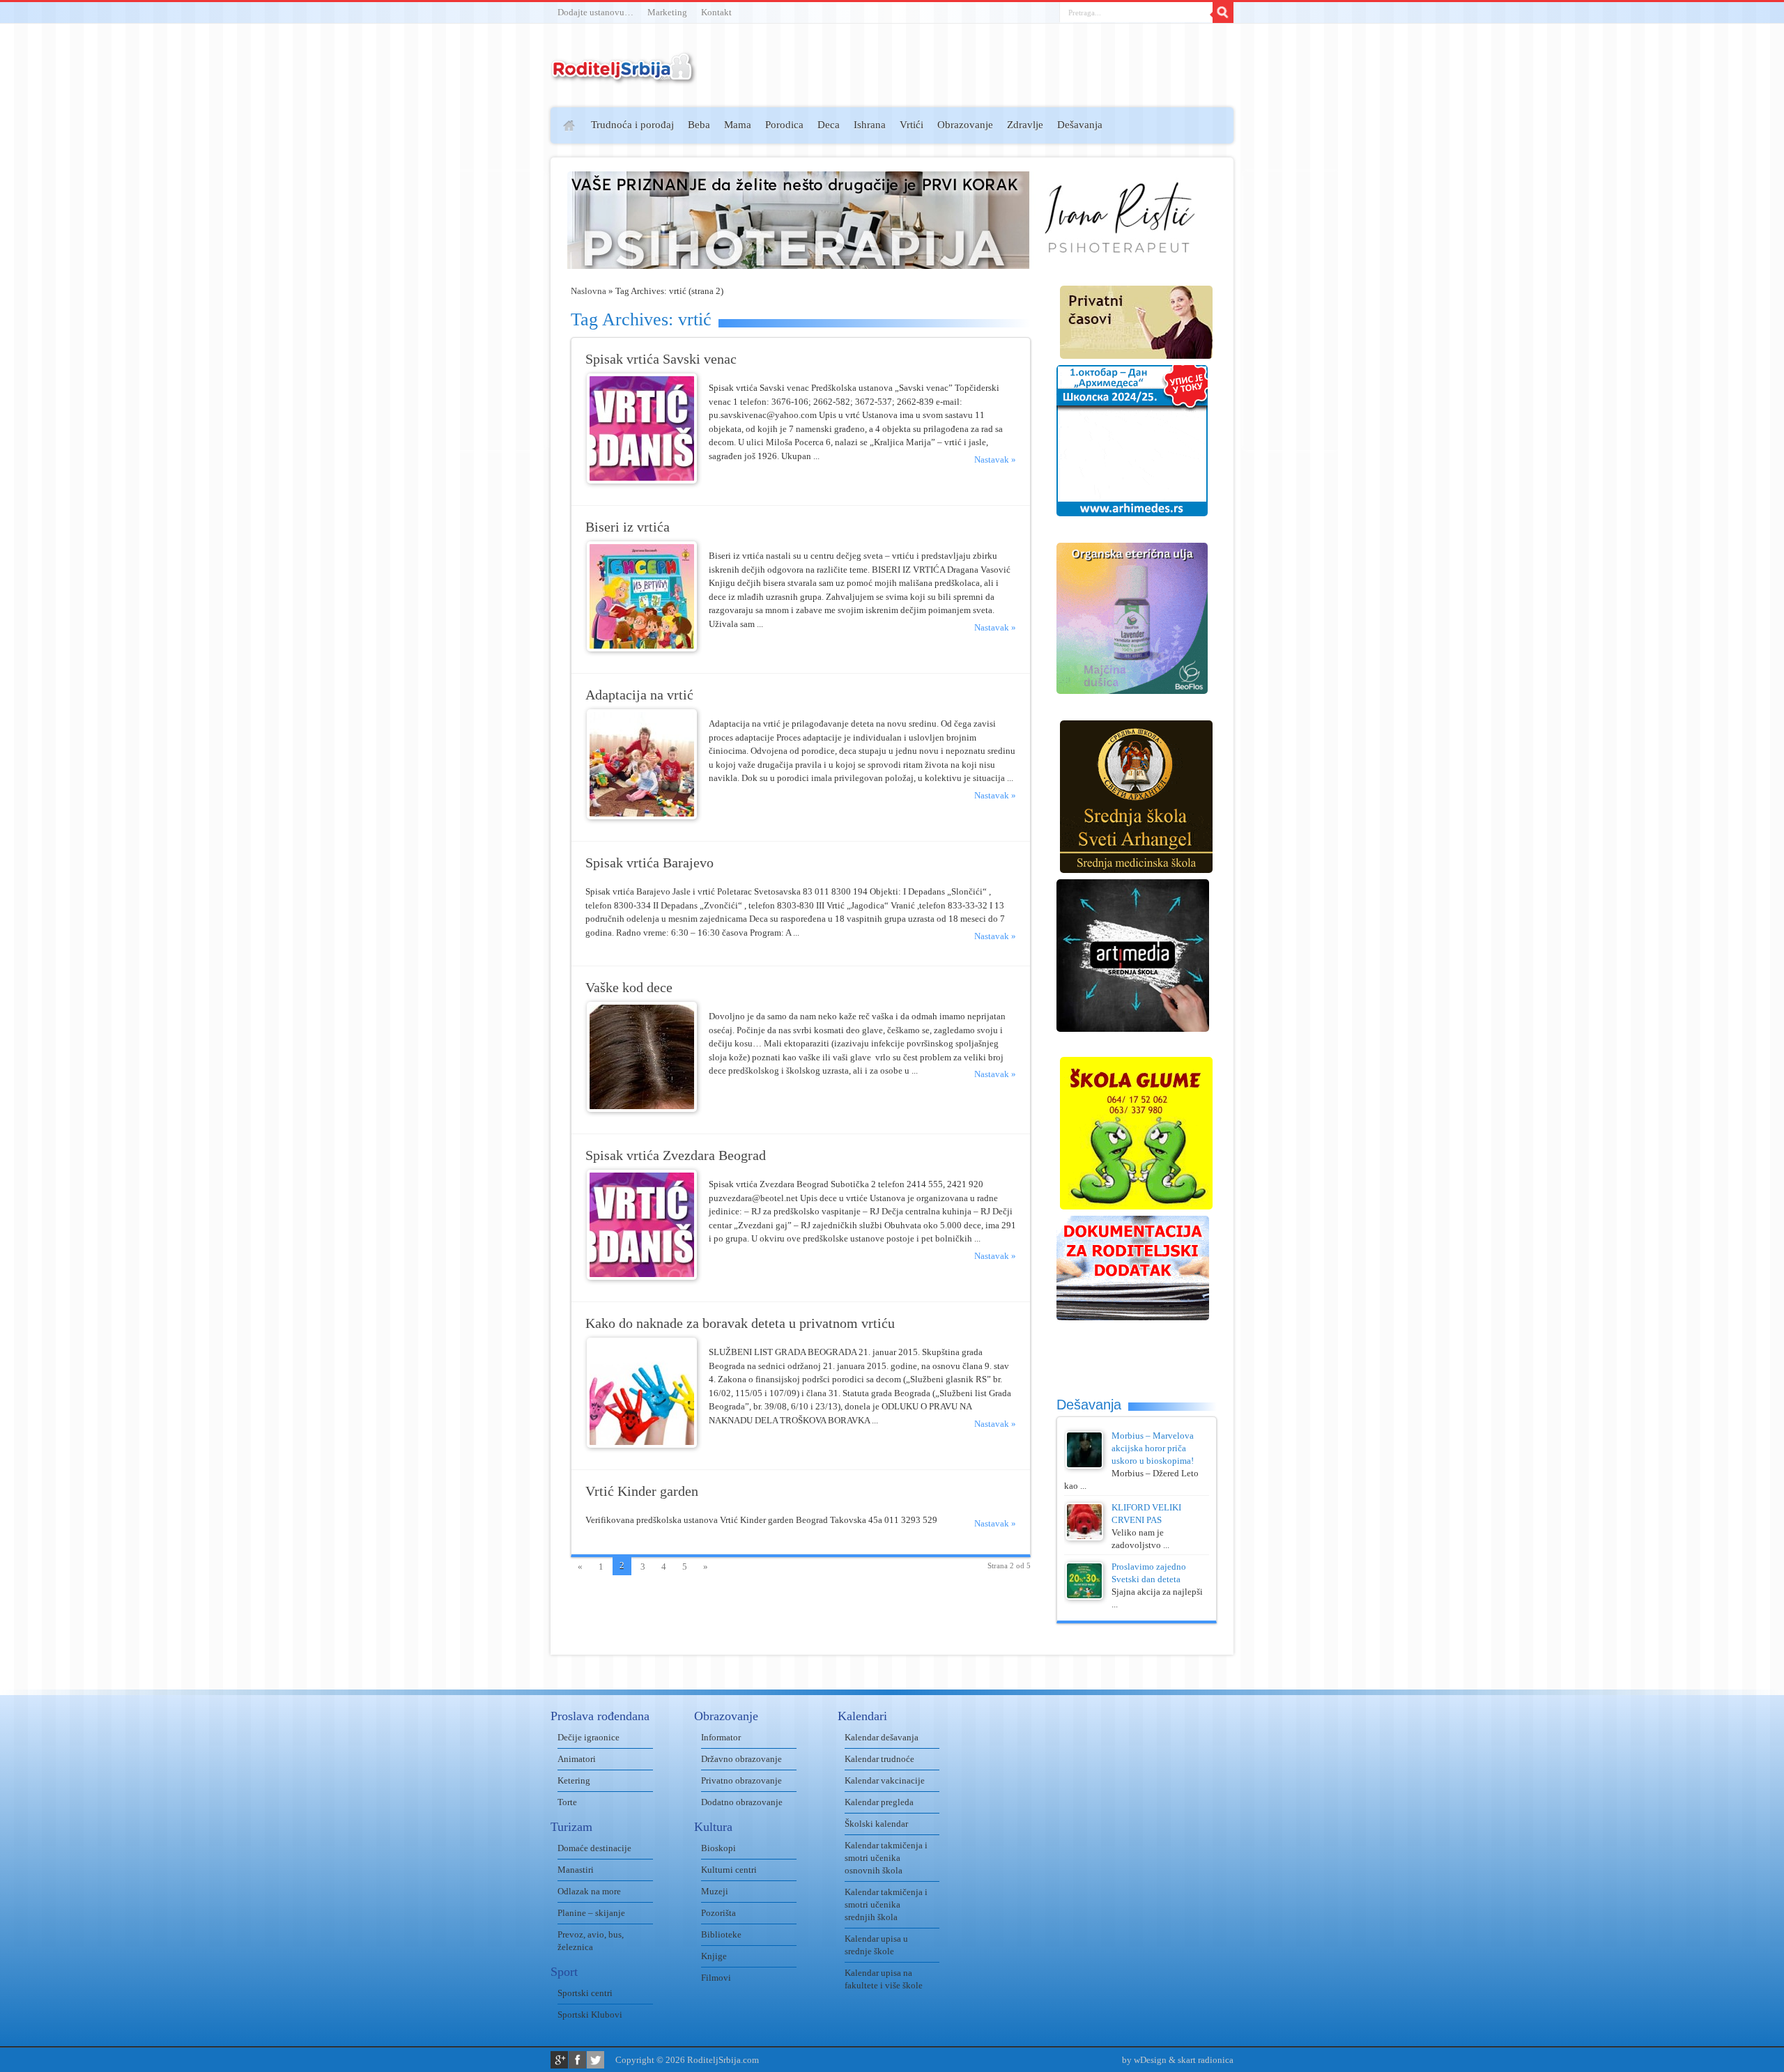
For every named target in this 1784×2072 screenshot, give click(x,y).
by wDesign (1144, 2060)
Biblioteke (721, 1934)
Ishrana (870, 125)
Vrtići (912, 125)
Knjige (714, 1956)
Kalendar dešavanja (882, 1737)
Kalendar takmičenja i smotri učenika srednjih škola (886, 1904)
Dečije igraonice (589, 1737)
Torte (567, 1802)
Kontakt (716, 12)
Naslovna (589, 291)
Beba (699, 125)
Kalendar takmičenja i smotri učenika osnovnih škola (886, 1858)
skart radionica (1206, 2060)
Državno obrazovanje (741, 1759)
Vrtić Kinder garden (642, 1491)
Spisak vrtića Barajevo (649, 863)
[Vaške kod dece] (642, 1109)
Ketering (574, 1780)
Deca (829, 125)
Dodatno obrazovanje (742, 1802)
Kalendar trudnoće (879, 1759)
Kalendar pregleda (879, 1802)
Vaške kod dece (629, 988)
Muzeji (715, 1891)
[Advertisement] (497, 311)
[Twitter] (595, 2060)
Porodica (784, 125)
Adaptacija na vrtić (639, 695)
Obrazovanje (965, 125)
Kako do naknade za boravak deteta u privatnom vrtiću (740, 1323)
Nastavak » (995, 459)
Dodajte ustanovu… (595, 12)
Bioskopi (718, 1848)
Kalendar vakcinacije (885, 1780)
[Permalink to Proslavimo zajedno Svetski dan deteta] (1084, 1596)
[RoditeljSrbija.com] (624, 76)
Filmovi (716, 1978)
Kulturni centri (729, 1870)
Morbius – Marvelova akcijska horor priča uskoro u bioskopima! (1153, 1448)
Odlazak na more (589, 1891)
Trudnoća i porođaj (632, 125)
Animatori (577, 1759)
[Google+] (559, 2060)
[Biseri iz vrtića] (642, 648)
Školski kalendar (876, 1824)
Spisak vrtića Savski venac (661, 359)
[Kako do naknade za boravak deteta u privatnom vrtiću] (642, 1445)
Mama (738, 125)
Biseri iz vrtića (628, 527)
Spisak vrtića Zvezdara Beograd (676, 1155)
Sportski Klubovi (590, 2015)
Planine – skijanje (591, 1913)
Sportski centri (585, 1993)
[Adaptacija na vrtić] (642, 816)
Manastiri (576, 1870)
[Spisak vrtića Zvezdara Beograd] (642, 1277)
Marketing (667, 12)
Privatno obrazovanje (741, 1780)
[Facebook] (577, 2060)
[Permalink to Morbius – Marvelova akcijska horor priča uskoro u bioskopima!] (1084, 1466)
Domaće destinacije (594, 1848)
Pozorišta (718, 1913)
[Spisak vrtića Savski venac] (642, 480)
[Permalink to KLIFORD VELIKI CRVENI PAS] (1084, 1537)
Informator (721, 1737)
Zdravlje (1025, 125)
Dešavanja (1080, 125)
